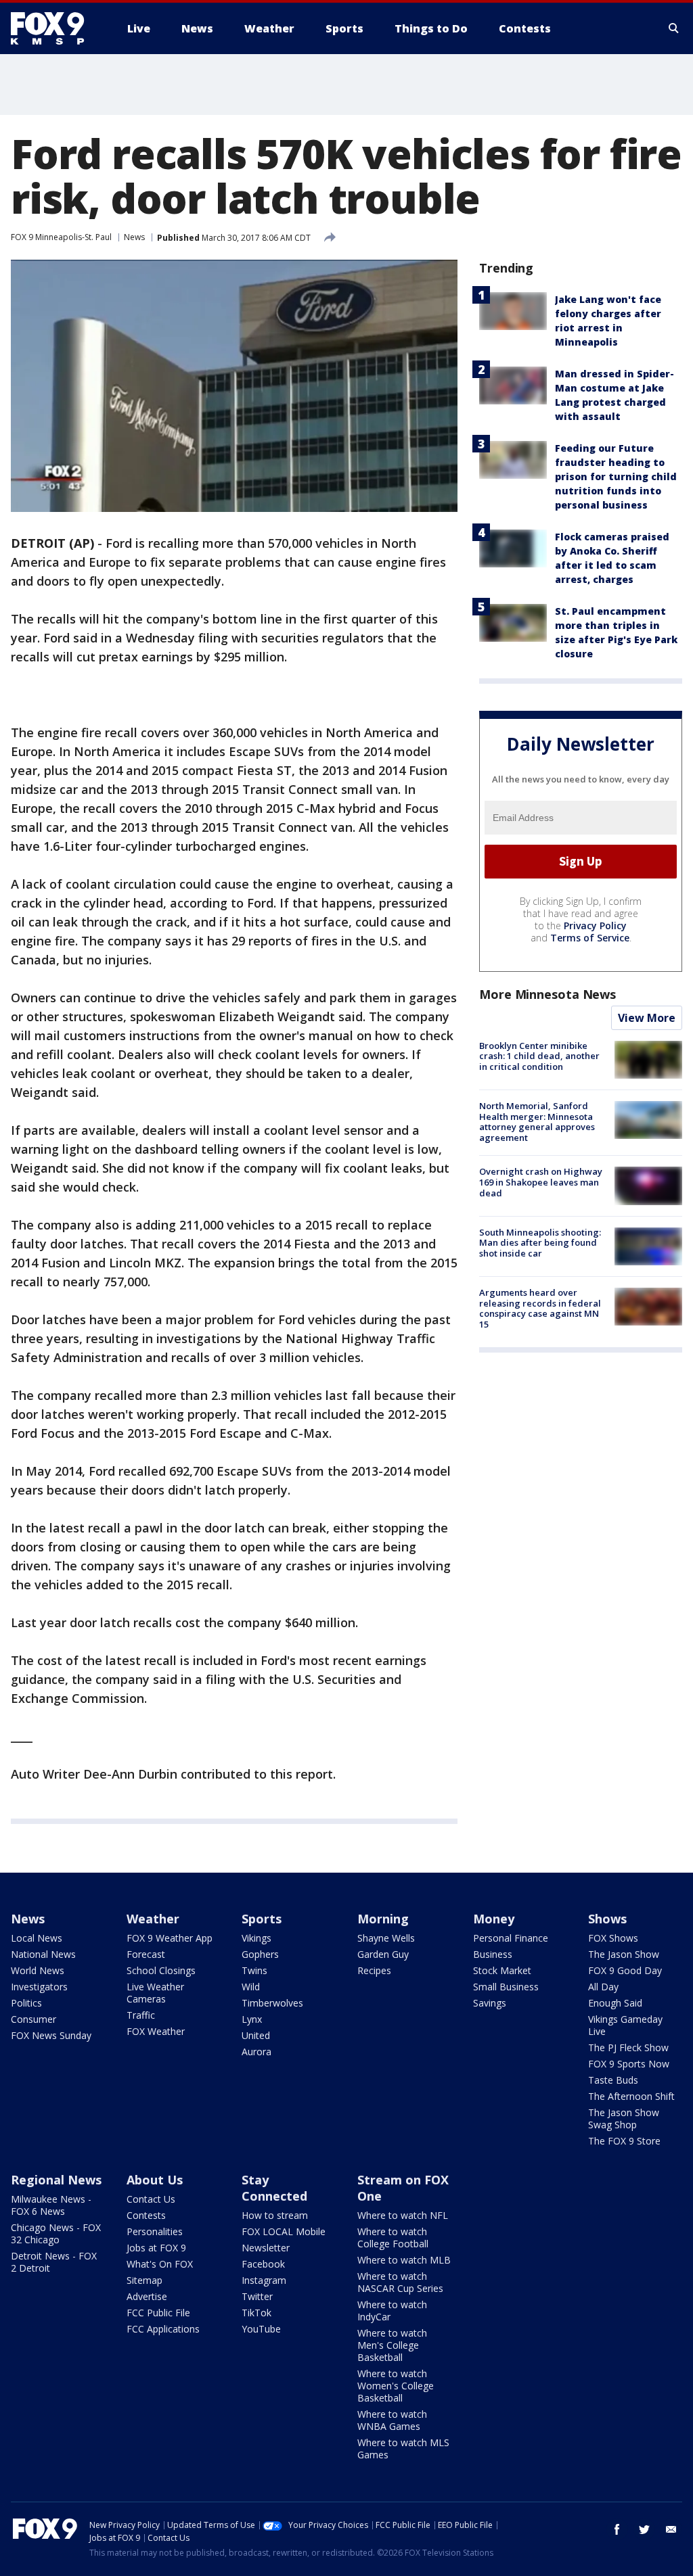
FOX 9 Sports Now (629, 2064)
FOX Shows (613, 1938)
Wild (251, 1987)
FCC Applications (163, 2329)
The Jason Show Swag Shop (624, 2118)
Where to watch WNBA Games (392, 2420)
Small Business (506, 1987)
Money (494, 1919)
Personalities (155, 2231)
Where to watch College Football (393, 2238)
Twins (254, 1970)
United (256, 2035)
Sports (262, 1919)
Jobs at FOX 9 (156, 2248)
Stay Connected (274, 2188)
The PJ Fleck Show (628, 2047)
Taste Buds (613, 2080)
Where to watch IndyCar (392, 2311)
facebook (617, 2529)
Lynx (252, 2019)
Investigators (39, 1987)
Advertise (147, 2296)
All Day (603, 1987)
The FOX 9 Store (624, 2141)
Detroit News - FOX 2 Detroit (54, 2262)
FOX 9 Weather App (170, 1938)
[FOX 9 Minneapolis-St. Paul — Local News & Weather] (55, 28)
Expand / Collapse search (674, 28)
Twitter (257, 2296)
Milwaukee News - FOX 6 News (51, 2205)
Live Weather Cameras (155, 1993)
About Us (155, 2180)
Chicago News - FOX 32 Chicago (56, 2233)
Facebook (263, 2264)
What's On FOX (160, 2264)
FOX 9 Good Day (625, 1970)
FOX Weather (156, 2031)
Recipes (374, 1970)
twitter (644, 2529)
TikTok (256, 2313)
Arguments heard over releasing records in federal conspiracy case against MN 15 (540, 1308)
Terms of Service (590, 938)
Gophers (260, 1954)
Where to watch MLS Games (403, 2449)
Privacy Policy (595, 926)
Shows (607, 1919)
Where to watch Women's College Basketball (396, 2386)
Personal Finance (511, 1938)
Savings (490, 2003)
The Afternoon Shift (631, 2096)
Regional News (56, 2180)
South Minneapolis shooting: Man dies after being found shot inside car (540, 1243)
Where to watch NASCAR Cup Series (400, 2282)
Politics (26, 2003)
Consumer (33, 2019)
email (671, 2529)
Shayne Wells (386, 1938)
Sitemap (144, 2280)
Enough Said (615, 2003)
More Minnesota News (547, 994)
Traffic (141, 2015)
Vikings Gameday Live (625, 2025)
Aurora (256, 2052)
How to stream (275, 2215)
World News (38, 1970)
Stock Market (502, 1970)
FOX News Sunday (51, 2035)
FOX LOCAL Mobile (284, 2231)
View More (647, 1018)
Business (493, 1954)
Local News (37, 1938)
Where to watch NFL (403, 2215)
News (134, 237)
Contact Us (151, 2199)
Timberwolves (272, 2003)
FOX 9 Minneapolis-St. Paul (61, 237)
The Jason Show (624, 1954)
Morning (383, 1919)
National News (43, 1954)
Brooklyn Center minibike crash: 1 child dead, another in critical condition (539, 1056)
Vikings (256, 1938)
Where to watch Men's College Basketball (392, 2345)
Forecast (146, 1954)
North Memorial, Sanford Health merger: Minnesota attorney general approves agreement (537, 1122)
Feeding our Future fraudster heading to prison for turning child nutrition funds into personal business (616, 476)
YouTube (261, 2329)
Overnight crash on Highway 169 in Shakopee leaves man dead (541, 1182)
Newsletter (266, 2248)
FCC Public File (158, 2313)
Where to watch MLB (404, 2260)
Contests (146, 2215)
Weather (153, 1919)
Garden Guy (383, 1954)
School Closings (161, 1970)
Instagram (264, 2280)
